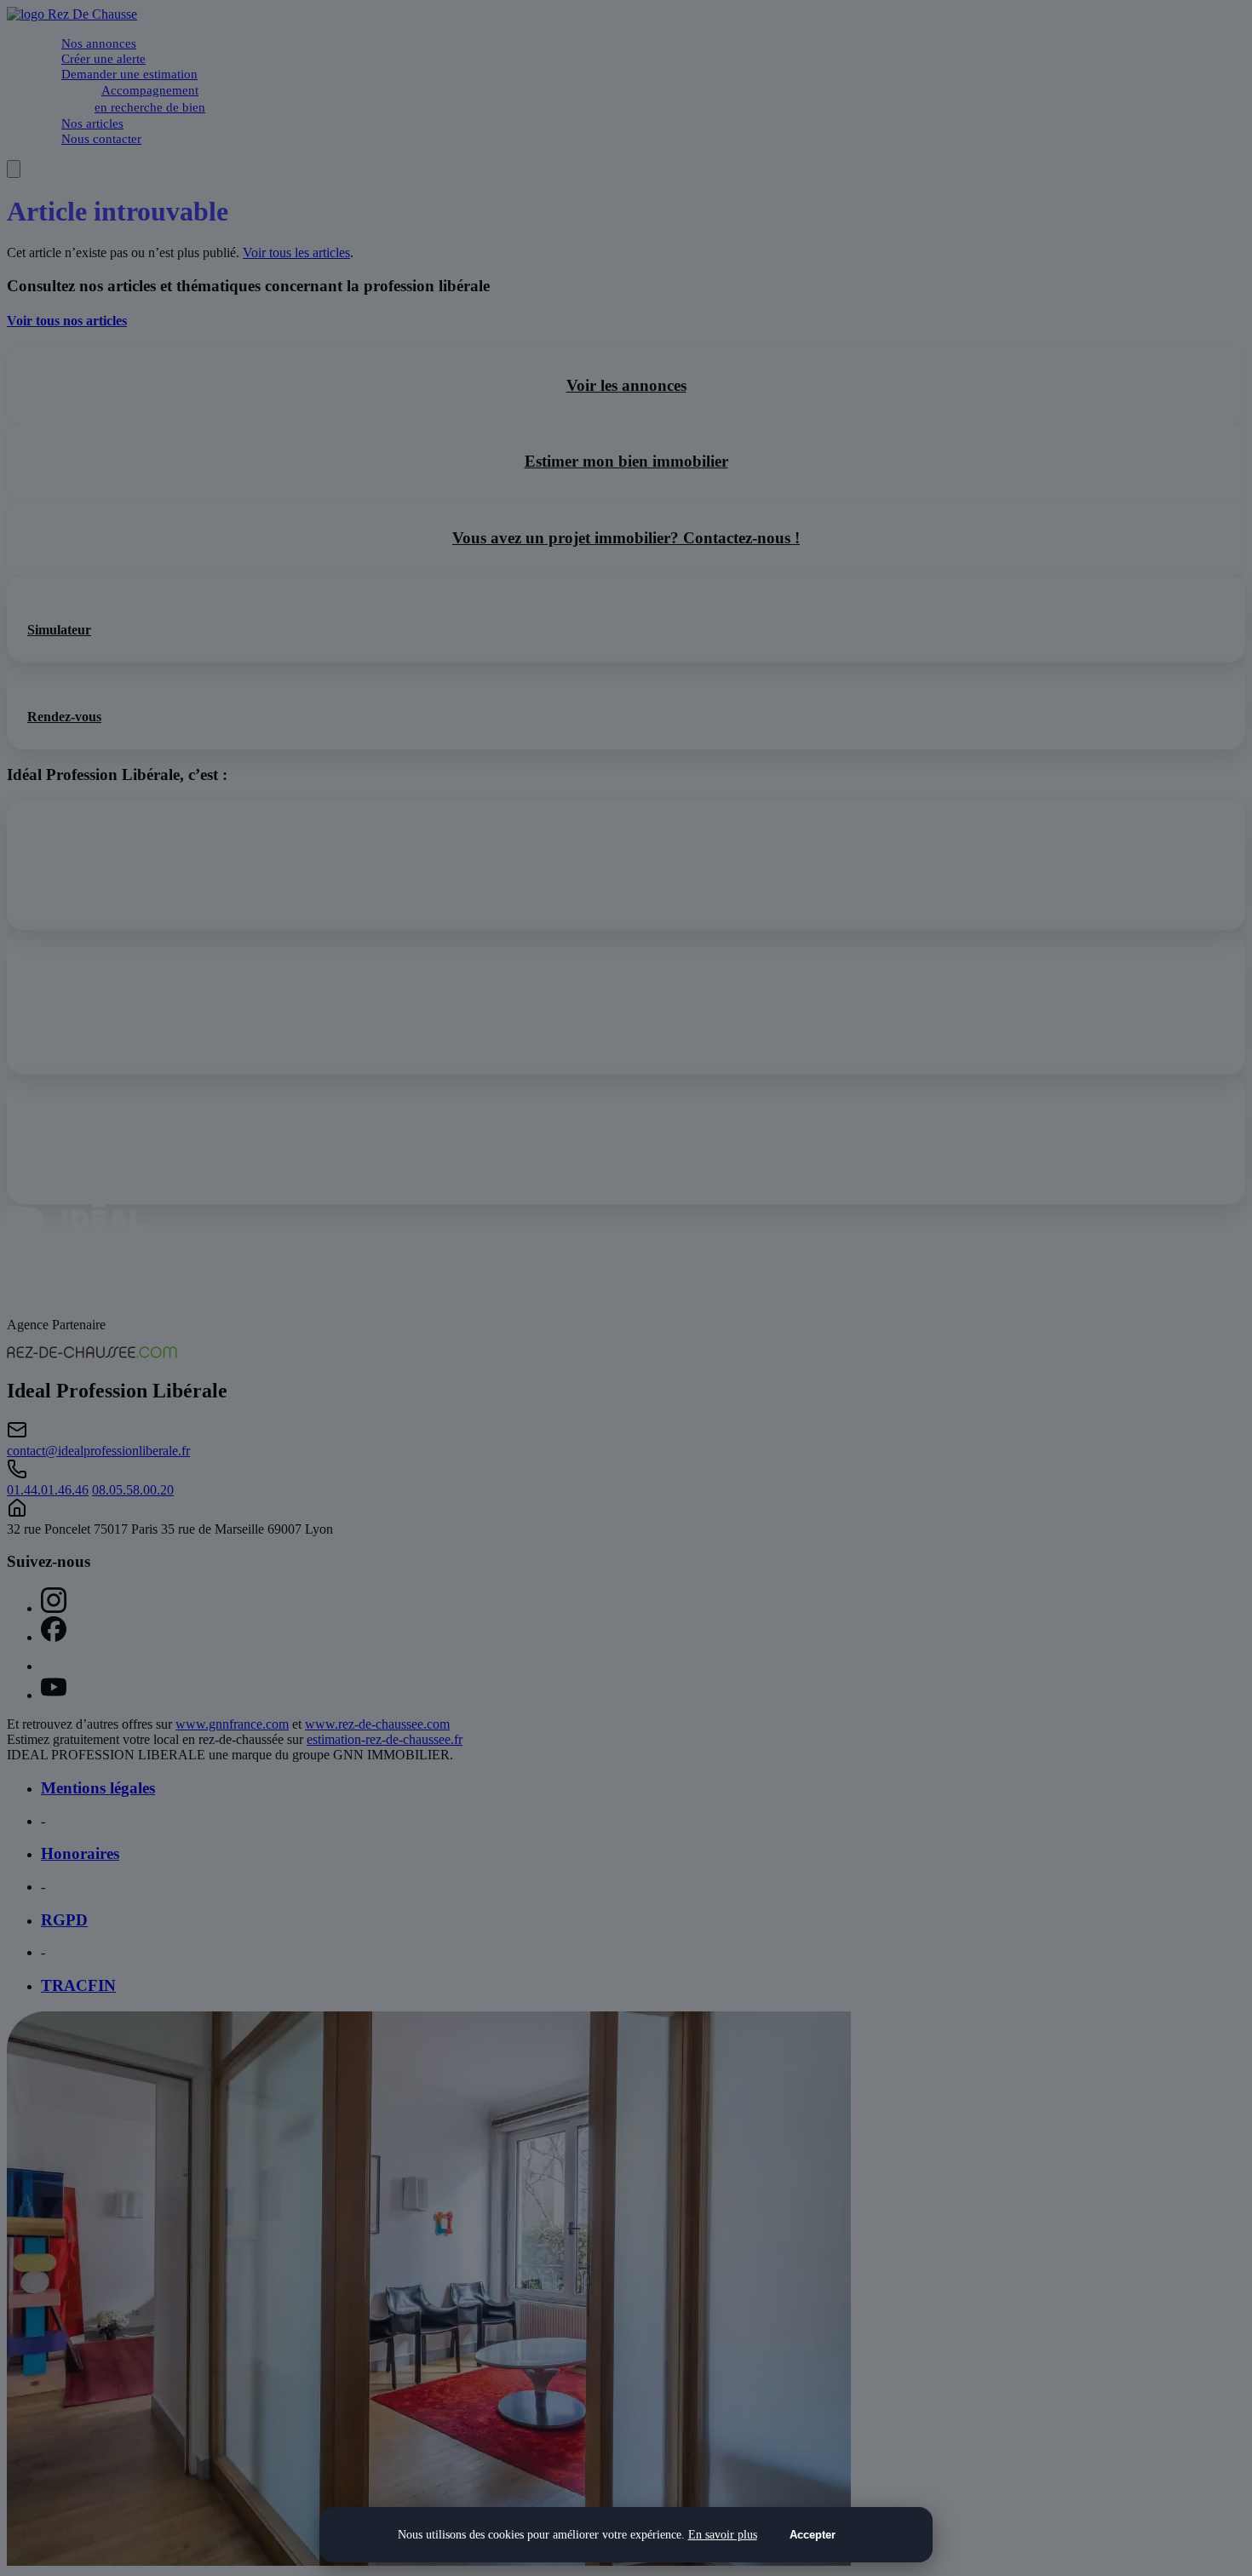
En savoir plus (723, 2534)
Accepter (813, 2535)
